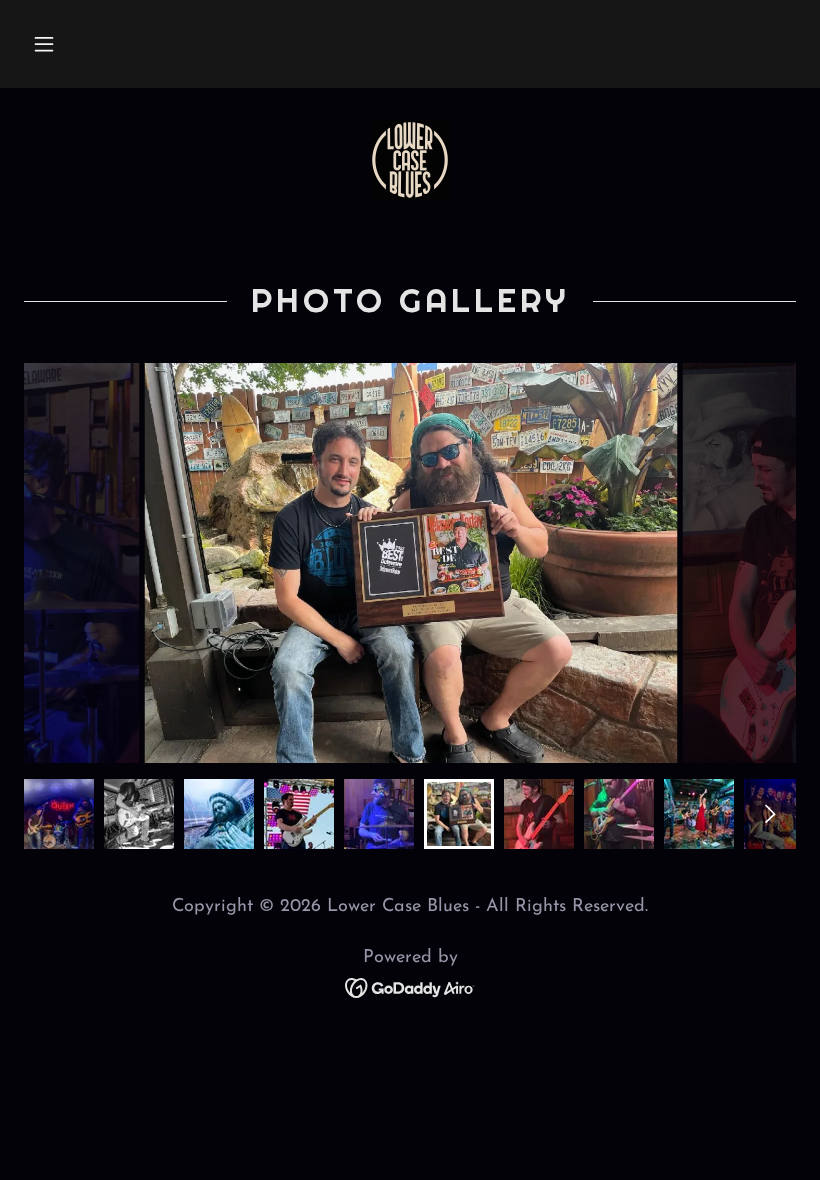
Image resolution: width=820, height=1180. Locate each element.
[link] (410, 160)
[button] (44, 44)
